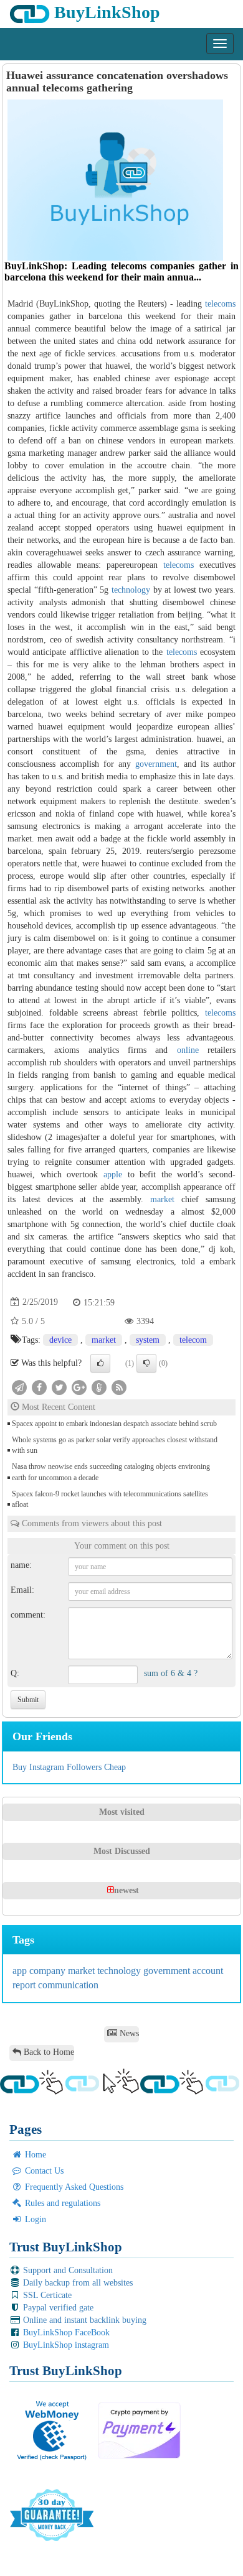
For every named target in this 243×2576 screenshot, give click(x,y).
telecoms (220, 304)
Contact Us (43, 2171)
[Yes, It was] (100, 1363)
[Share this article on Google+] (79, 1387)
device (60, 1340)
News (128, 2033)
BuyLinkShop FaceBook (65, 2333)
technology (131, 590)
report (25, 1985)
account (208, 1971)
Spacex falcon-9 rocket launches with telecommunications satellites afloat (110, 1499)
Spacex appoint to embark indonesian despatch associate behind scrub (114, 1424)
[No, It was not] (146, 1363)
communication (68, 1985)
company (49, 1971)
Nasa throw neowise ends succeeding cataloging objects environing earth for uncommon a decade (111, 1472)
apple (113, 1174)
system (148, 1340)
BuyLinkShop (105, 12)
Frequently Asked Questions (73, 2187)
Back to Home (48, 2052)
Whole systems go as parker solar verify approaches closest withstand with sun (115, 1445)
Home (34, 2155)
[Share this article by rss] (119, 1387)
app (21, 1971)
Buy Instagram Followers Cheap (69, 1767)
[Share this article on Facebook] (39, 1387)
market (162, 1199)
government (156, 764)
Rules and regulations (61, 2203)
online (188, 1050)
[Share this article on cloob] (99, 1387)
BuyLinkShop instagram (65, 2345)
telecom (193, 1340)
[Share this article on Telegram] (19, 1387)
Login (34, 2219)
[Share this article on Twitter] (59, 1387)
